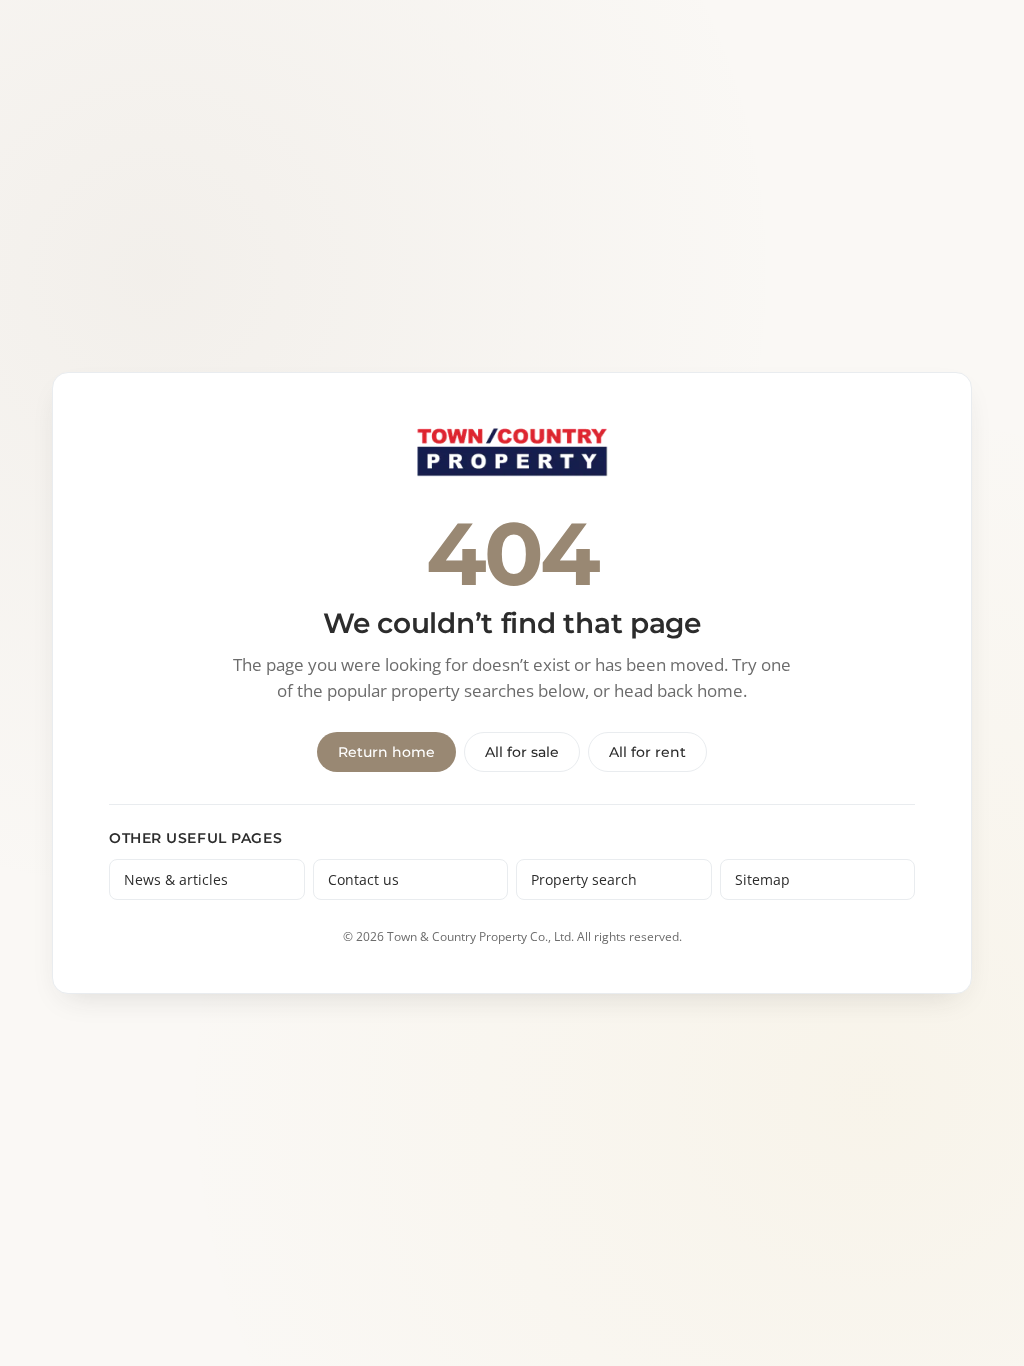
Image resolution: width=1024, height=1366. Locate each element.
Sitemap (762, 879)
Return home (386, 752)
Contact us (363, 879)
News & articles (176, 879)
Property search (584, 879)
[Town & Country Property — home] (512, 453)
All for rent (647, 752)
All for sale (522, 752)
